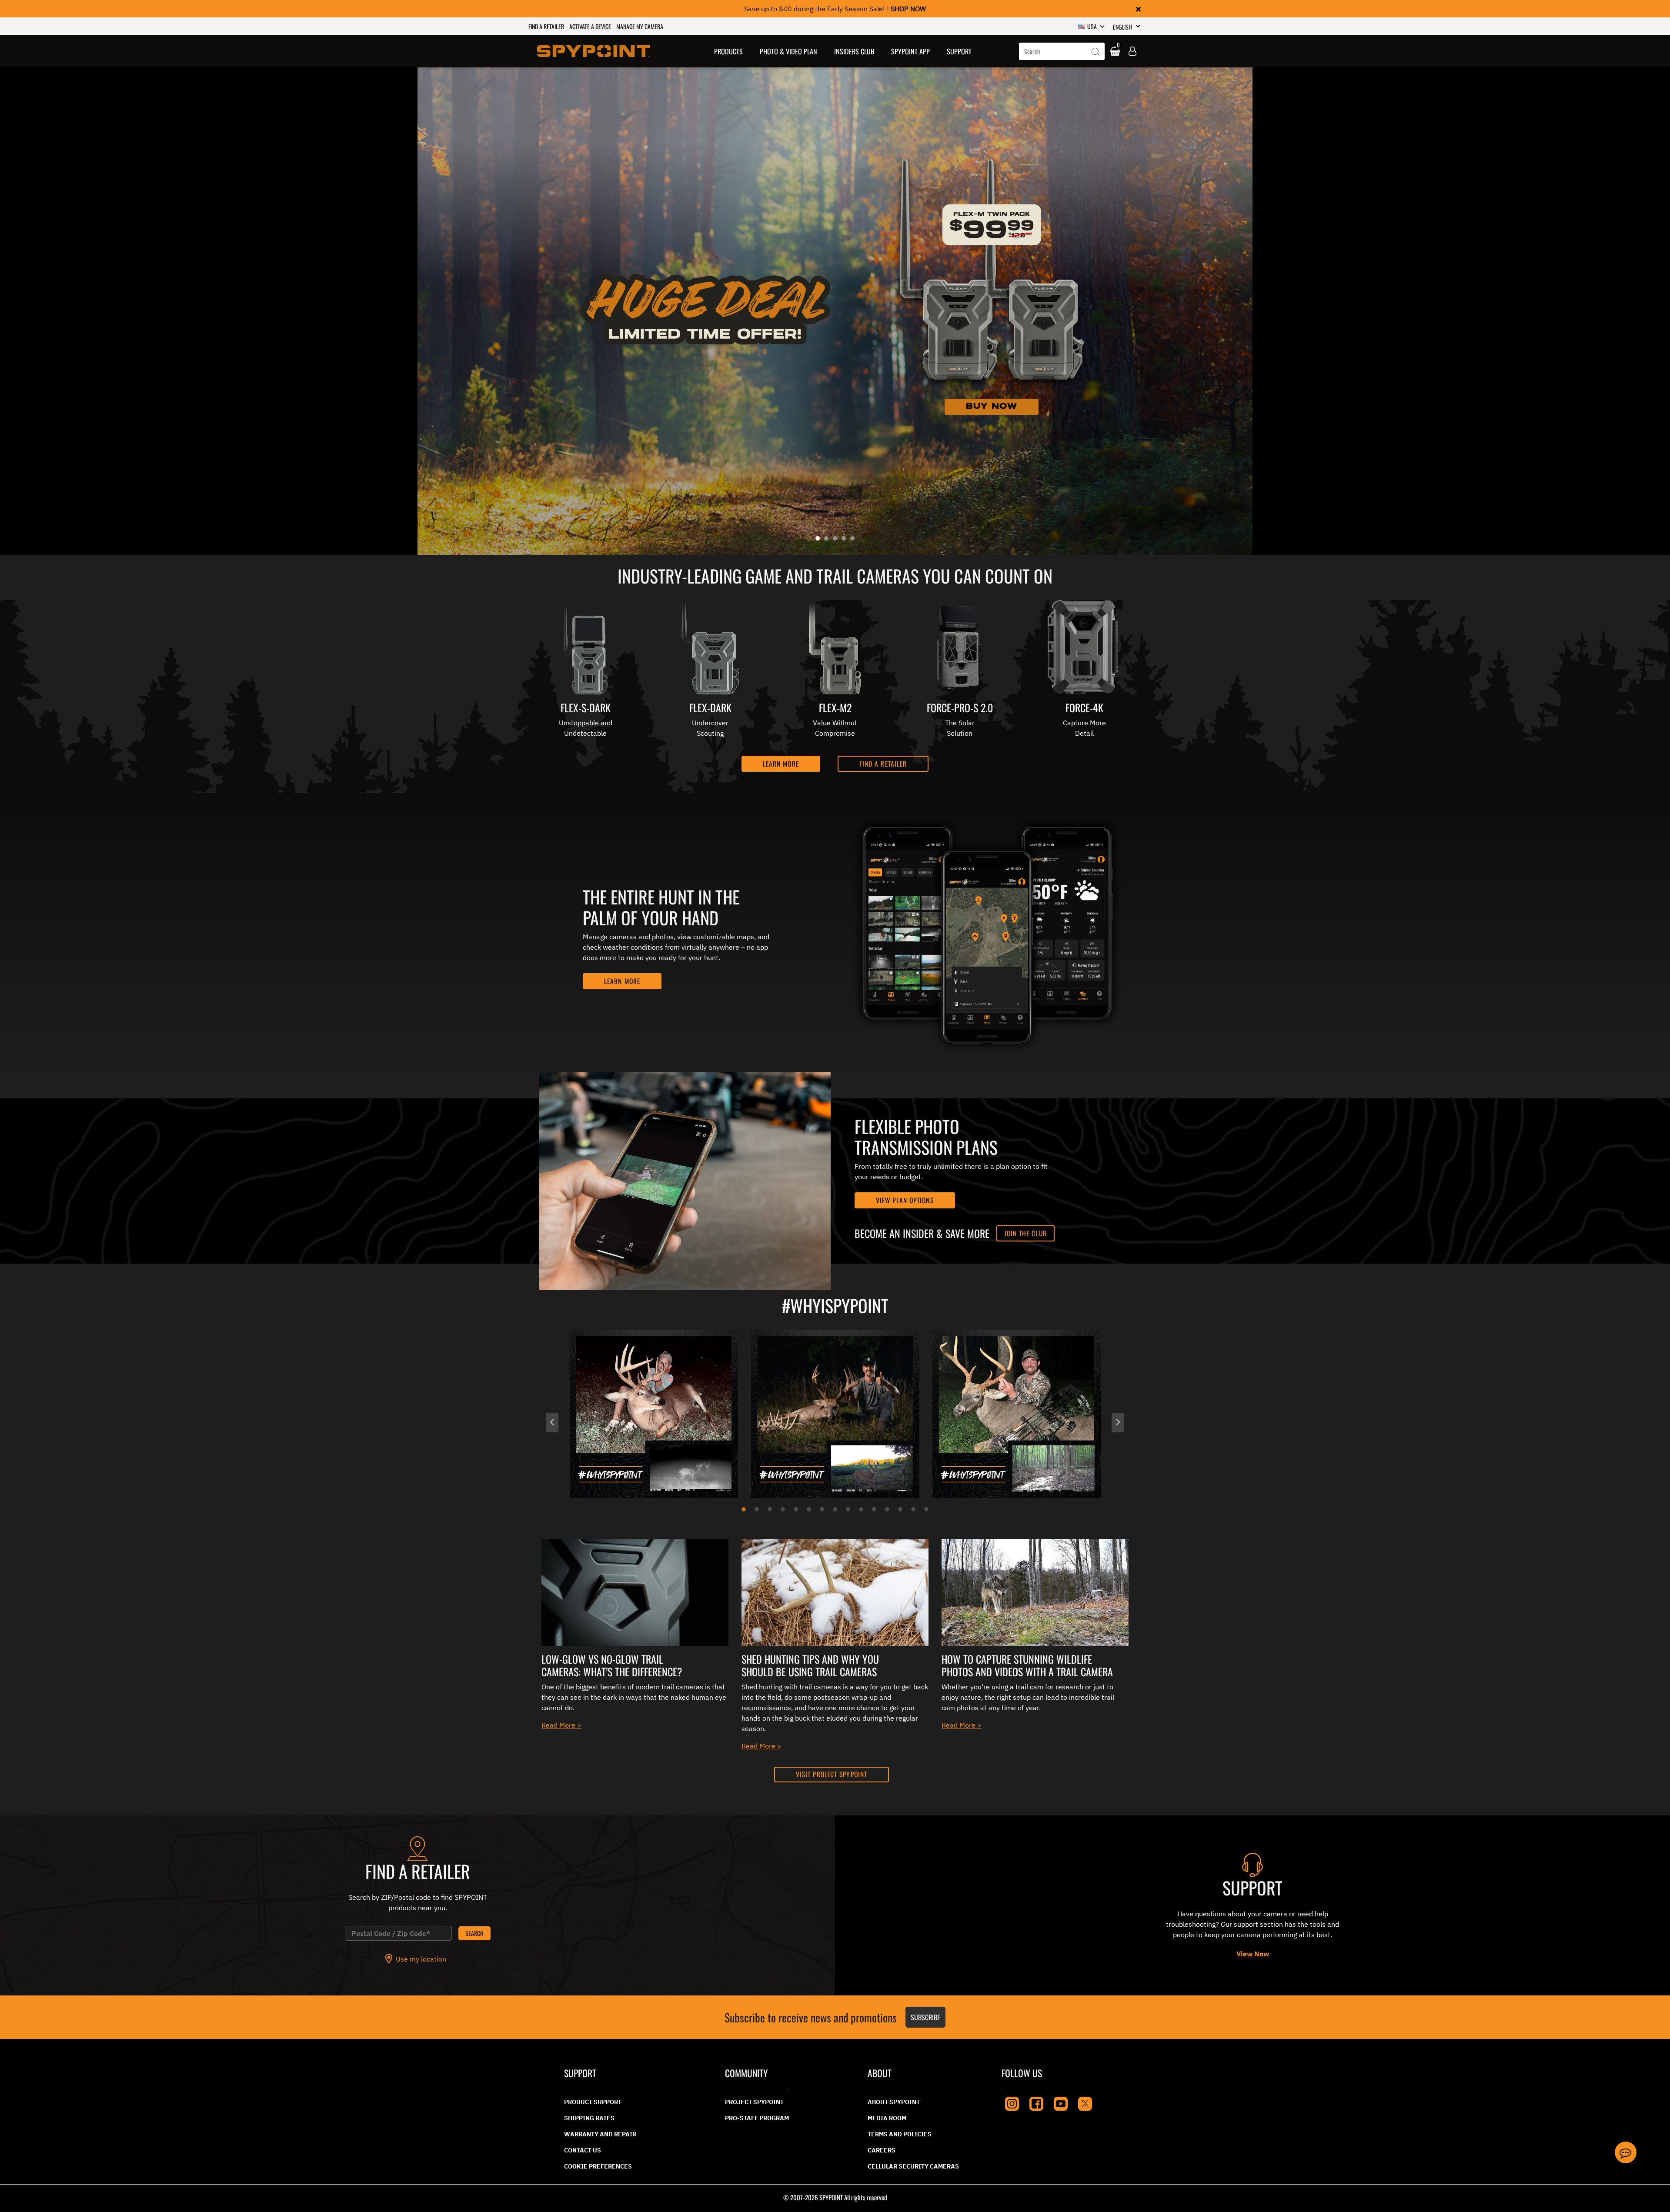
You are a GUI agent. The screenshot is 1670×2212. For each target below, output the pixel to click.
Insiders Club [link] (854, 51)
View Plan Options (905, 1200)
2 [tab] (757, 1509)
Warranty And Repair (600, 2134)
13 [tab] (900, 1509)
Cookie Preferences (598, 2166)
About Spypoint (894, 2102)
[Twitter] (1085, 2103)
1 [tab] (744, 1509)
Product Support (593, 2102)
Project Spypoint (754, 2102)
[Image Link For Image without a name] (635, 1591)
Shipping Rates (589, 2118)
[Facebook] (1036, 2103)
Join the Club (1025, 1233)
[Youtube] (1061, 2103)
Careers (882, 2150)
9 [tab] (848, 1509)
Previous (552, 1422)
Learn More (622, 981)
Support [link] (959, 51)
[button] (729, 51)
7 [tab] (822, 1509)
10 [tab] (861, 1509)
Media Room (887, 2118)
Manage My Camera (640, 26)
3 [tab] (770, 1509)
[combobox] (1062, 51)
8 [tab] (835, 1509)
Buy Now (992, 406)
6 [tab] (809, 1509)
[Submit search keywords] (1096, 52)
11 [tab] (874, 1509)
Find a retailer (546, 26)
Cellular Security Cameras (913, 2166)
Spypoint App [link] (910, 51)
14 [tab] (913, 1509)
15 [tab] (926, 1509)
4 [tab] (783, 1509)
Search (474, 1933)
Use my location (421, 1959)
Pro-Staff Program (757, 2118)
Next (1118, 1422)
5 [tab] (796, 1509)
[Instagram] (1012, 2103)
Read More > (561, 1725)
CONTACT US (583, 2150)
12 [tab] (887, 1509)
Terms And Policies (900, 2134)
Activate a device (590, 26)
